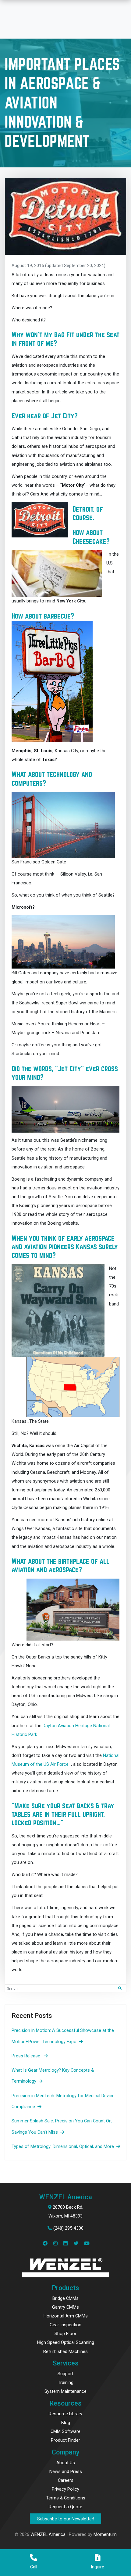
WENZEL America (48, 2534)
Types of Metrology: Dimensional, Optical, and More (63, 2146)
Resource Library (65, 2414)
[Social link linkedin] (67, 2244)
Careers (66, 2480)
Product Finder (65, 2440)
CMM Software (65, 2431)
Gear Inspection (65, 2325)
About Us (66, 2463)
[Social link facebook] (47, 2244)
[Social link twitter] (78, 2244)
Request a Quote (65, 2507)
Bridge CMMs (65, 2298)
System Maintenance (65, 2391)
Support (65, 2374)
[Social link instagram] (57, 2244)
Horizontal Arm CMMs (66, 2316)
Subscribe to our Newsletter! (66, 2519)
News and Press (66, 2471)
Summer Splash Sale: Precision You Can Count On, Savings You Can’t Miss (62, 2126)
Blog (66, 2423)
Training (66, 2382)
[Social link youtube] (86, 2244)
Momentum (105, 2534)
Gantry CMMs (65, 2307)
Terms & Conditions (66, 2498)
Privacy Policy (65, 2489)
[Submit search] (120, 1988)
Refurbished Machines (65, 2351)
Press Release (27, 2056)
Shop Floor (65, 2334)
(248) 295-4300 (68, 2228)
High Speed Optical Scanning (66, 2342)
